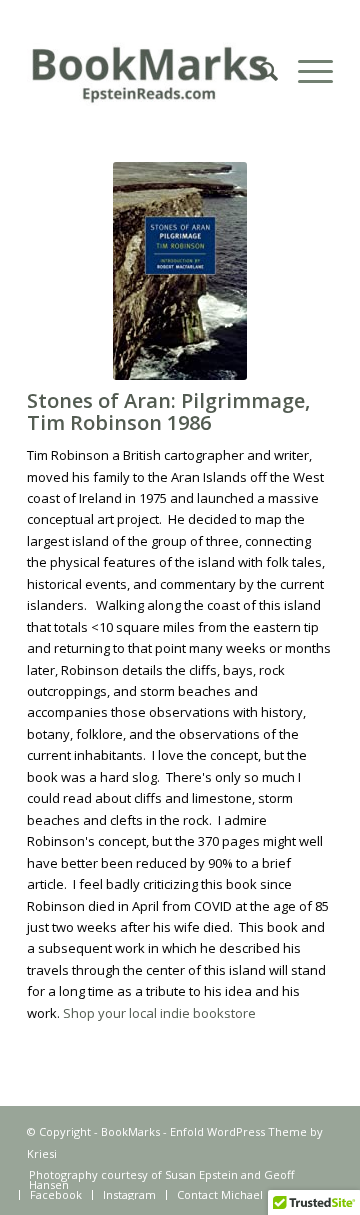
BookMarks (130, 1131)
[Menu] (305, 71)
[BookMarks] (149, 71)
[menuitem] (258, 71)
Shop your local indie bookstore (159, 1013)
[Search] (258, 71)
